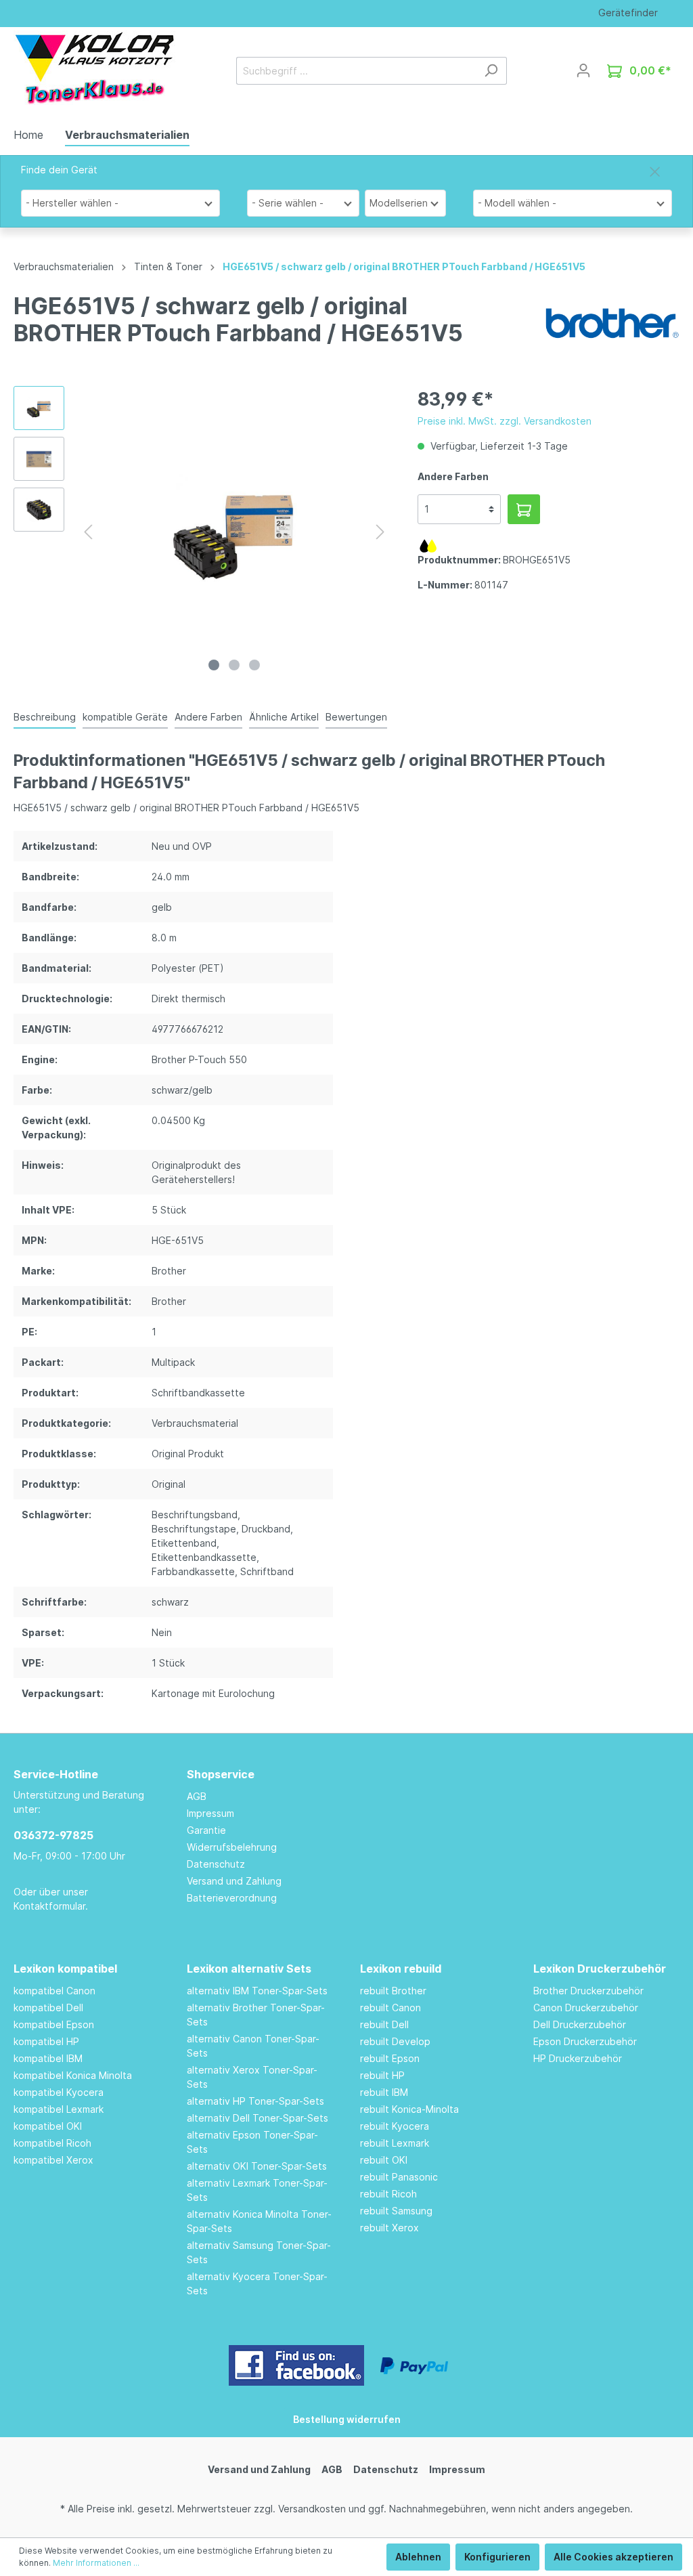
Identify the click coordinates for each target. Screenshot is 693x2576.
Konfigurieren (497, 2557)
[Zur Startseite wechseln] (94, 68)
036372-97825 (53, 1835)
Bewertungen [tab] (356, 717)
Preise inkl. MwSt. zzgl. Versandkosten (505, 421)
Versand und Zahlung (234, 1881)
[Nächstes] (380, 532)
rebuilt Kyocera (395, 2126)
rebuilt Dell (384, 2024)
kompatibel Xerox (53, 2160)
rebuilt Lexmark (395, 2143)
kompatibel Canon (54, 1991)
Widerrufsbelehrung (232, 1847)
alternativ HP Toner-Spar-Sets (255, 2101)
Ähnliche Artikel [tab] (284, 717)
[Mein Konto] (583, 70)
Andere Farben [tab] (208, 717)
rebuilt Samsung (396, 2211)
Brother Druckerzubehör (588, 1991)
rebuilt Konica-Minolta (409, 2109)
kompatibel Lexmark (59, 2109)
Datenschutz (216, 1864)
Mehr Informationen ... (96, 2563)
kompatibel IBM (48, 2058)
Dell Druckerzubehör (580, 2024)
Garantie (206, 1830)
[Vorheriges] (88, 532)
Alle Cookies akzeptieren (613, 2557)
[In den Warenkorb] (524, 509)
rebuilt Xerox (389, 2228)
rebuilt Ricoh (388, 2194)
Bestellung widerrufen (347, 2419)
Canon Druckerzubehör (586, 2008)
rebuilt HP (382, 2075)
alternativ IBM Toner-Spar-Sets (257, 1991)
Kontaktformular (49, 1906)
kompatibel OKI (48, 2126)
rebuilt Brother (393, 1991)
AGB (197, 1796)
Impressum (210, 1813)
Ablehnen (418, 2557)
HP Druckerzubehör (578, 2058)
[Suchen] (491, 71)
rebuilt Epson (390, 2058)
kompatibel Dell (48, 2008)
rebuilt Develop (395, 2041)
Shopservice (221, 1774)
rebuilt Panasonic (399, 2177)
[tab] (45, 716)
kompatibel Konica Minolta (73, 2075)
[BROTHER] (612, 322)
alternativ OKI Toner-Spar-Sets (257, 2166)
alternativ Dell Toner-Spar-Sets (258, 2118)
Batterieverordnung (232, 1898)
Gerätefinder (628, 13)
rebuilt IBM (384, 2092)
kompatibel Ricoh (52, 2143)
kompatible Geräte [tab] (125, 717)
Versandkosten (312, 2509)
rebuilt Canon (390, 2008)
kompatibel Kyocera (59, 2092)
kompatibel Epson (54, 2024)
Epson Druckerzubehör (585, 2041)
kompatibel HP (46, 2041)
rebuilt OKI (384, 2160)
